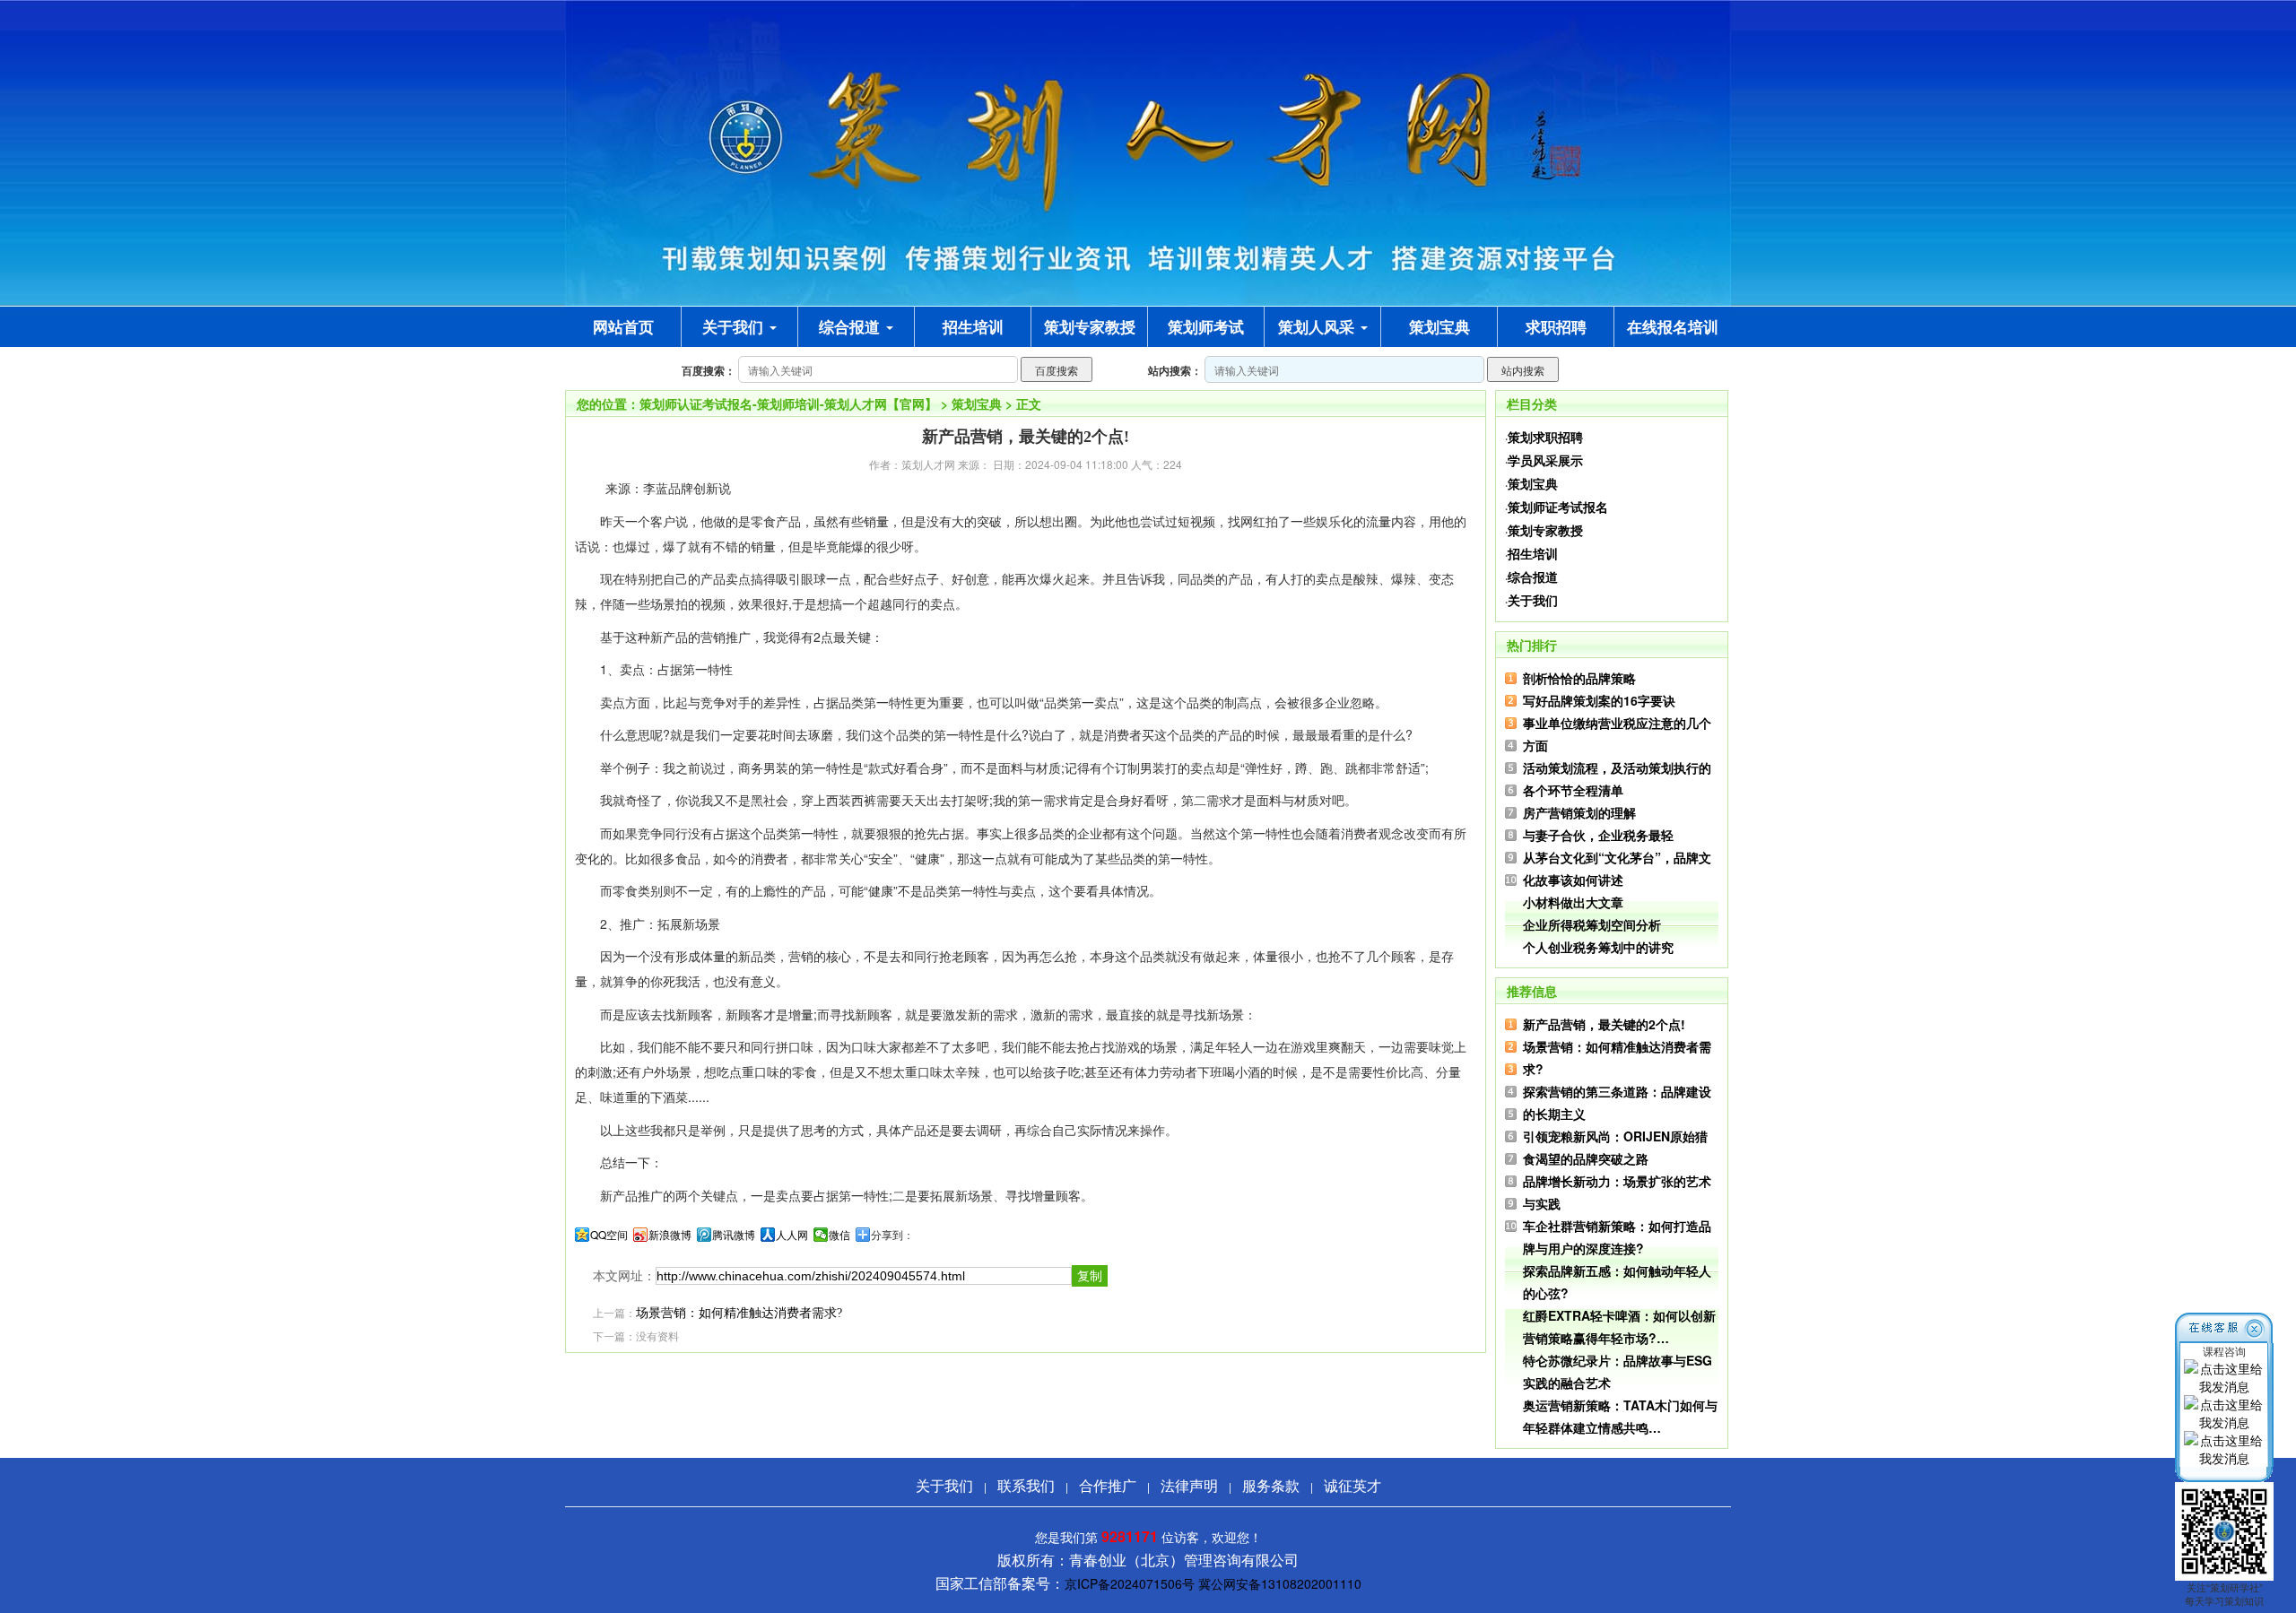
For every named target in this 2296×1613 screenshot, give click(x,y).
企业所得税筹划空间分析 (1592, 924)
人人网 (792, 1235)
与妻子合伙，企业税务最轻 (1598, 835)
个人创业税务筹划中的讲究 (1598, 947)
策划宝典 (977, 403)
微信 (839, 1235)
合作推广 (1108, 1485)
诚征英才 (1352, 1485)
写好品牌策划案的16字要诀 (1599, 700)
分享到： (892, 1235)
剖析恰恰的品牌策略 (1579, 678)
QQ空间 (609, 1235)
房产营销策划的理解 (1579, 812)
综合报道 (852, 326)
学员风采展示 (1545, 460)
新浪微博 (670, 1235)
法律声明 (1189, 1485)
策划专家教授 (1545, 530)
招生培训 (1533, 553)
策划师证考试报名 (1558, 507)
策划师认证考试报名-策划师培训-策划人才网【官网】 (788, 403)
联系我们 (1026, 1485)
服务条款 (1271, 1485)
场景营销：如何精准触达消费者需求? (739, 1313)
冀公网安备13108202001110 (1280, 1583)
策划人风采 (1318, 326)
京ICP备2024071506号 (1130, 1583)
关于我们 (735, 326)
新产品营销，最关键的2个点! (1604, 1024)
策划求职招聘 (1545, 437)
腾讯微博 (734, 1235)
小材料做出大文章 (1573, 902)
